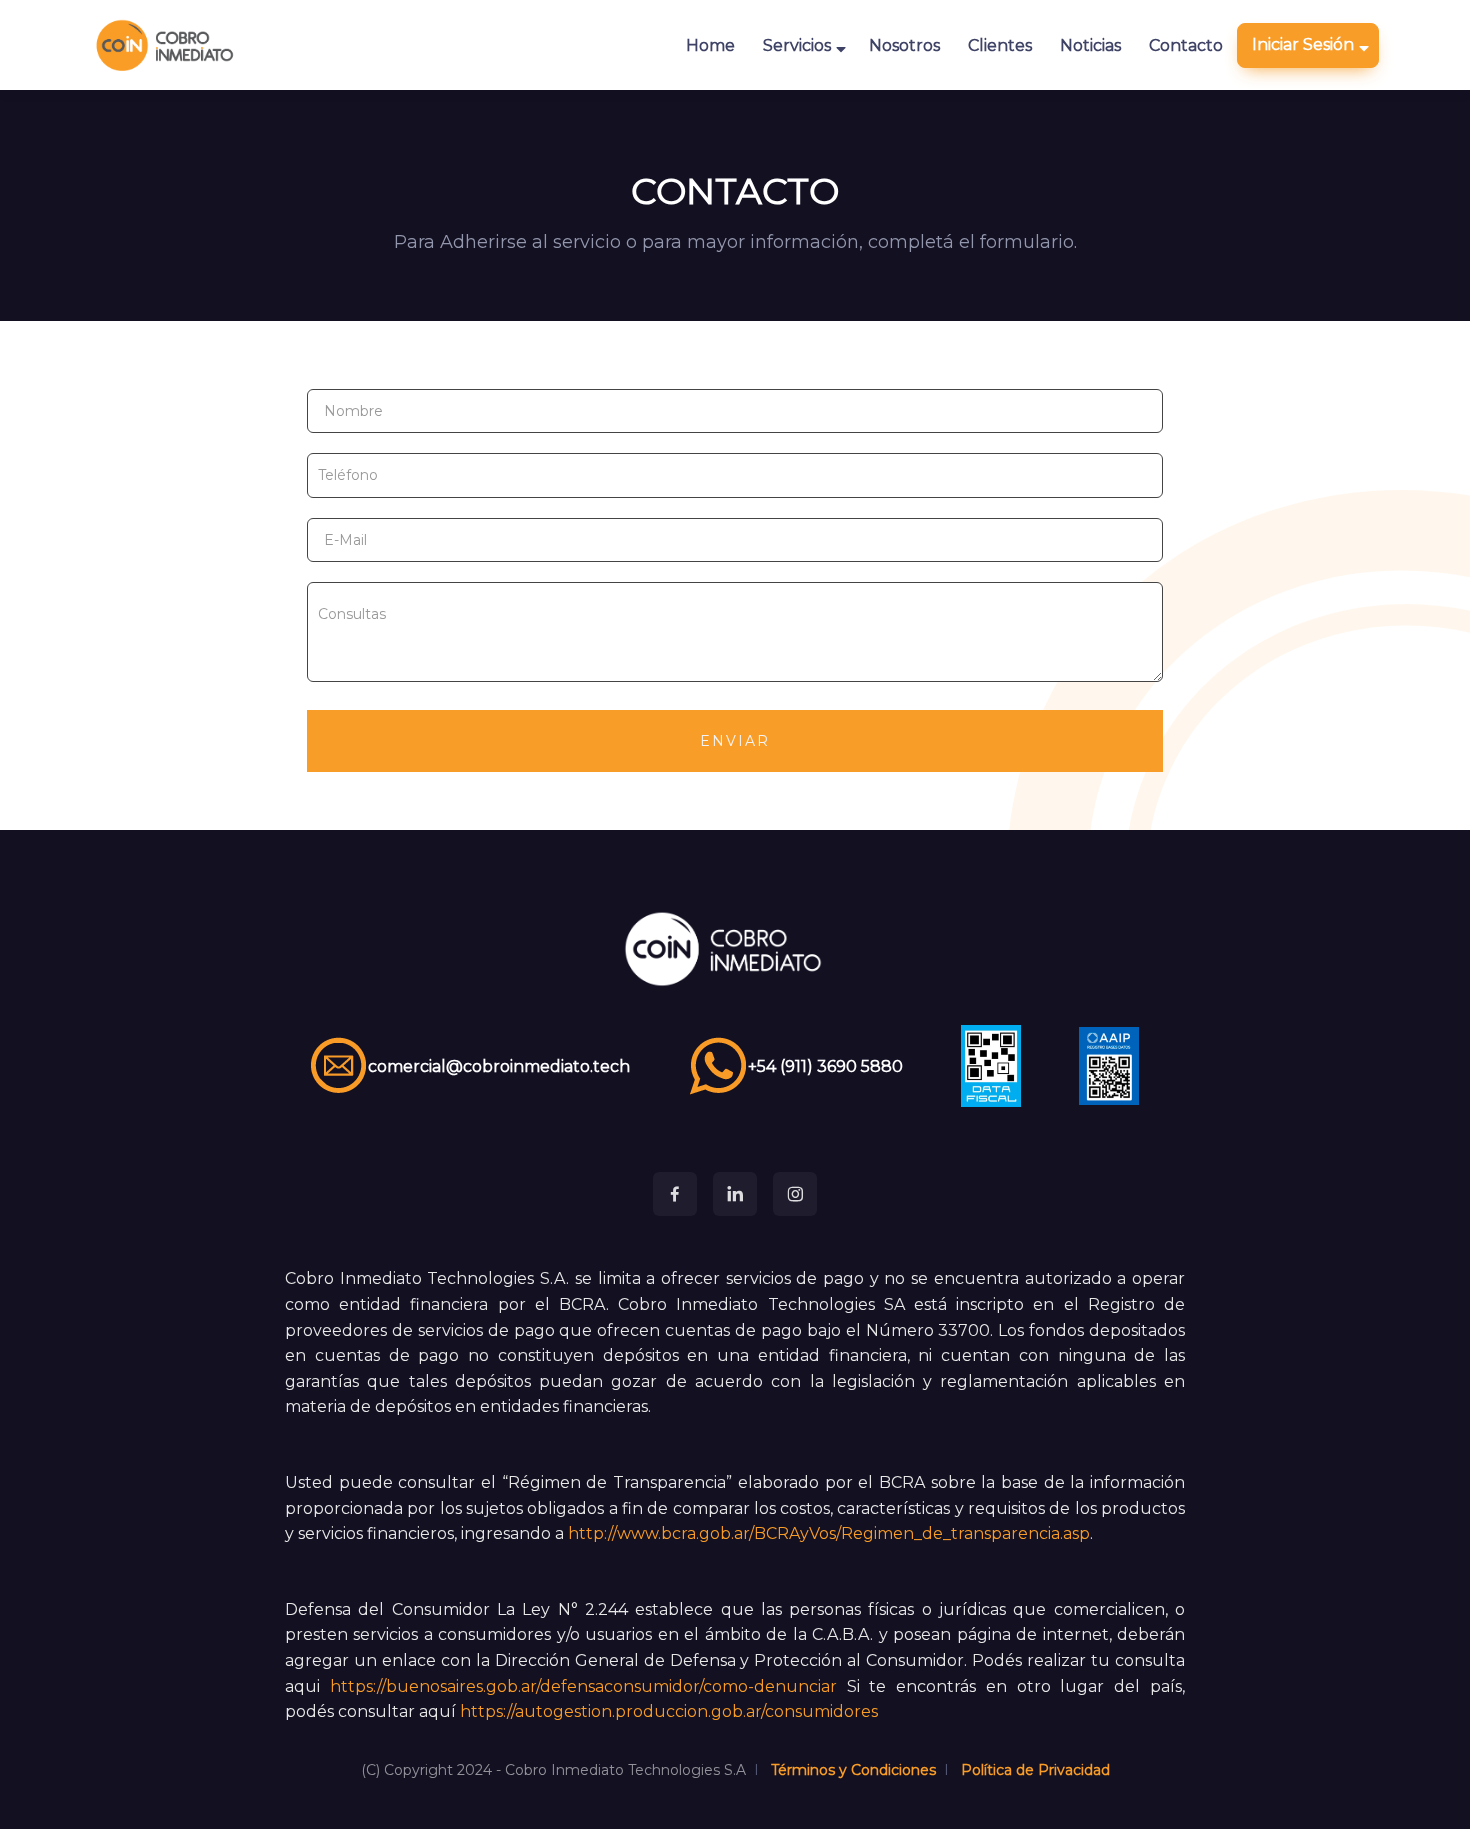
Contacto (1186, 45)
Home (710, 45)
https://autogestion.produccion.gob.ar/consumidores (669, 1711)
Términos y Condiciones (853, 1770)
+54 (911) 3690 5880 (825, 1066)
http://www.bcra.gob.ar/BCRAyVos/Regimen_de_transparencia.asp (829, 1533)
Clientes (1000, 45)
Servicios (797, 45)
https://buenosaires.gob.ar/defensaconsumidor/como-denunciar (583, 1686)
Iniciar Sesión (1303, 44)
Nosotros (904, 45)
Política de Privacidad (1035, 1770)
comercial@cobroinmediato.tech (499, 1066)
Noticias (1090, 45)
